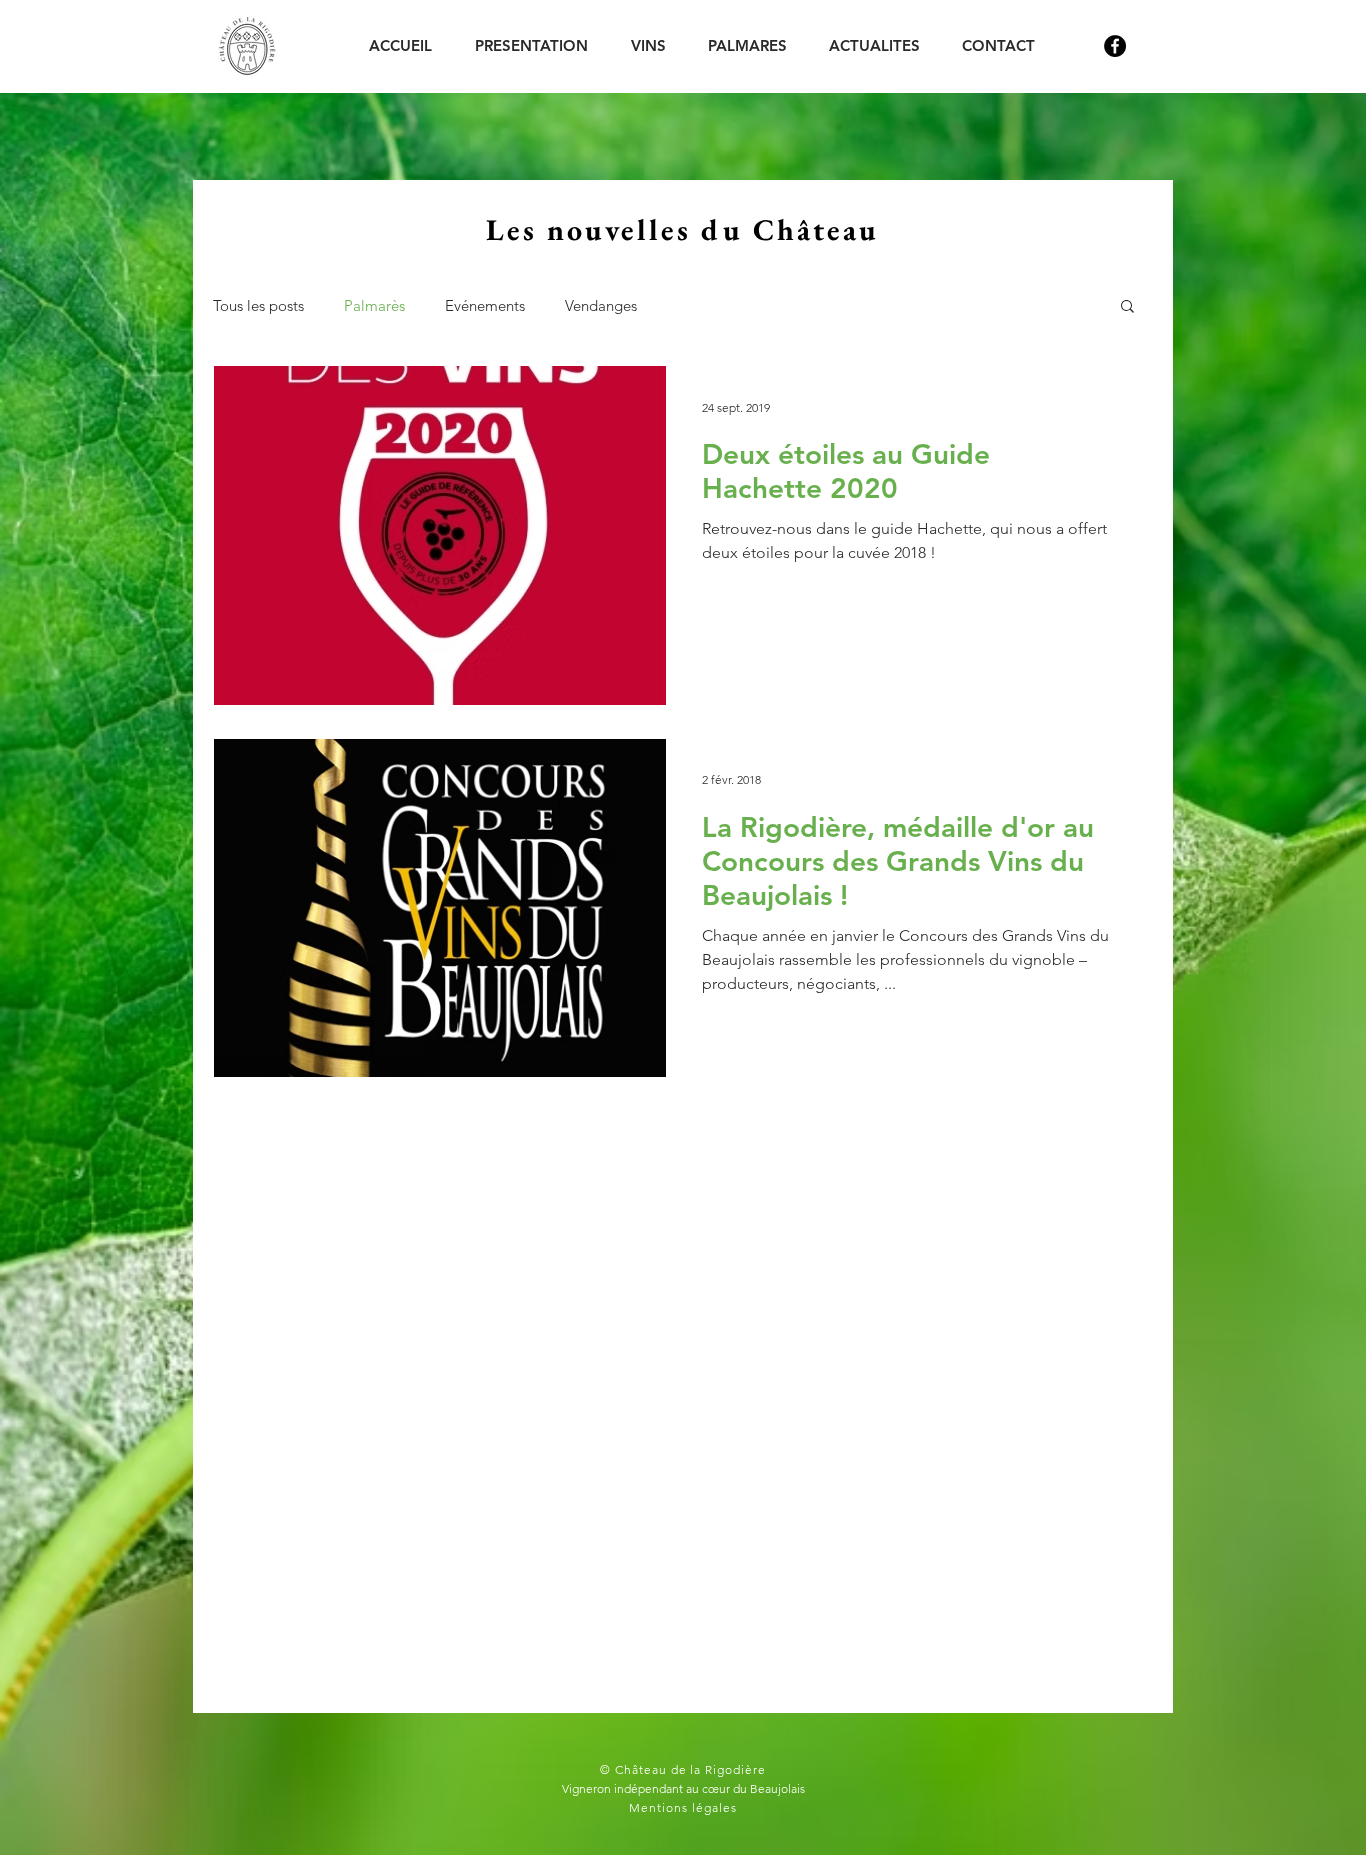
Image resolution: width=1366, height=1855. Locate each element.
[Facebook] (1115, 46)
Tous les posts (258, 305)
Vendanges (601, 305)
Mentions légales (682, 1807)
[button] (1127, 307)
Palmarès (374, 305)
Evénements (485, 305)
